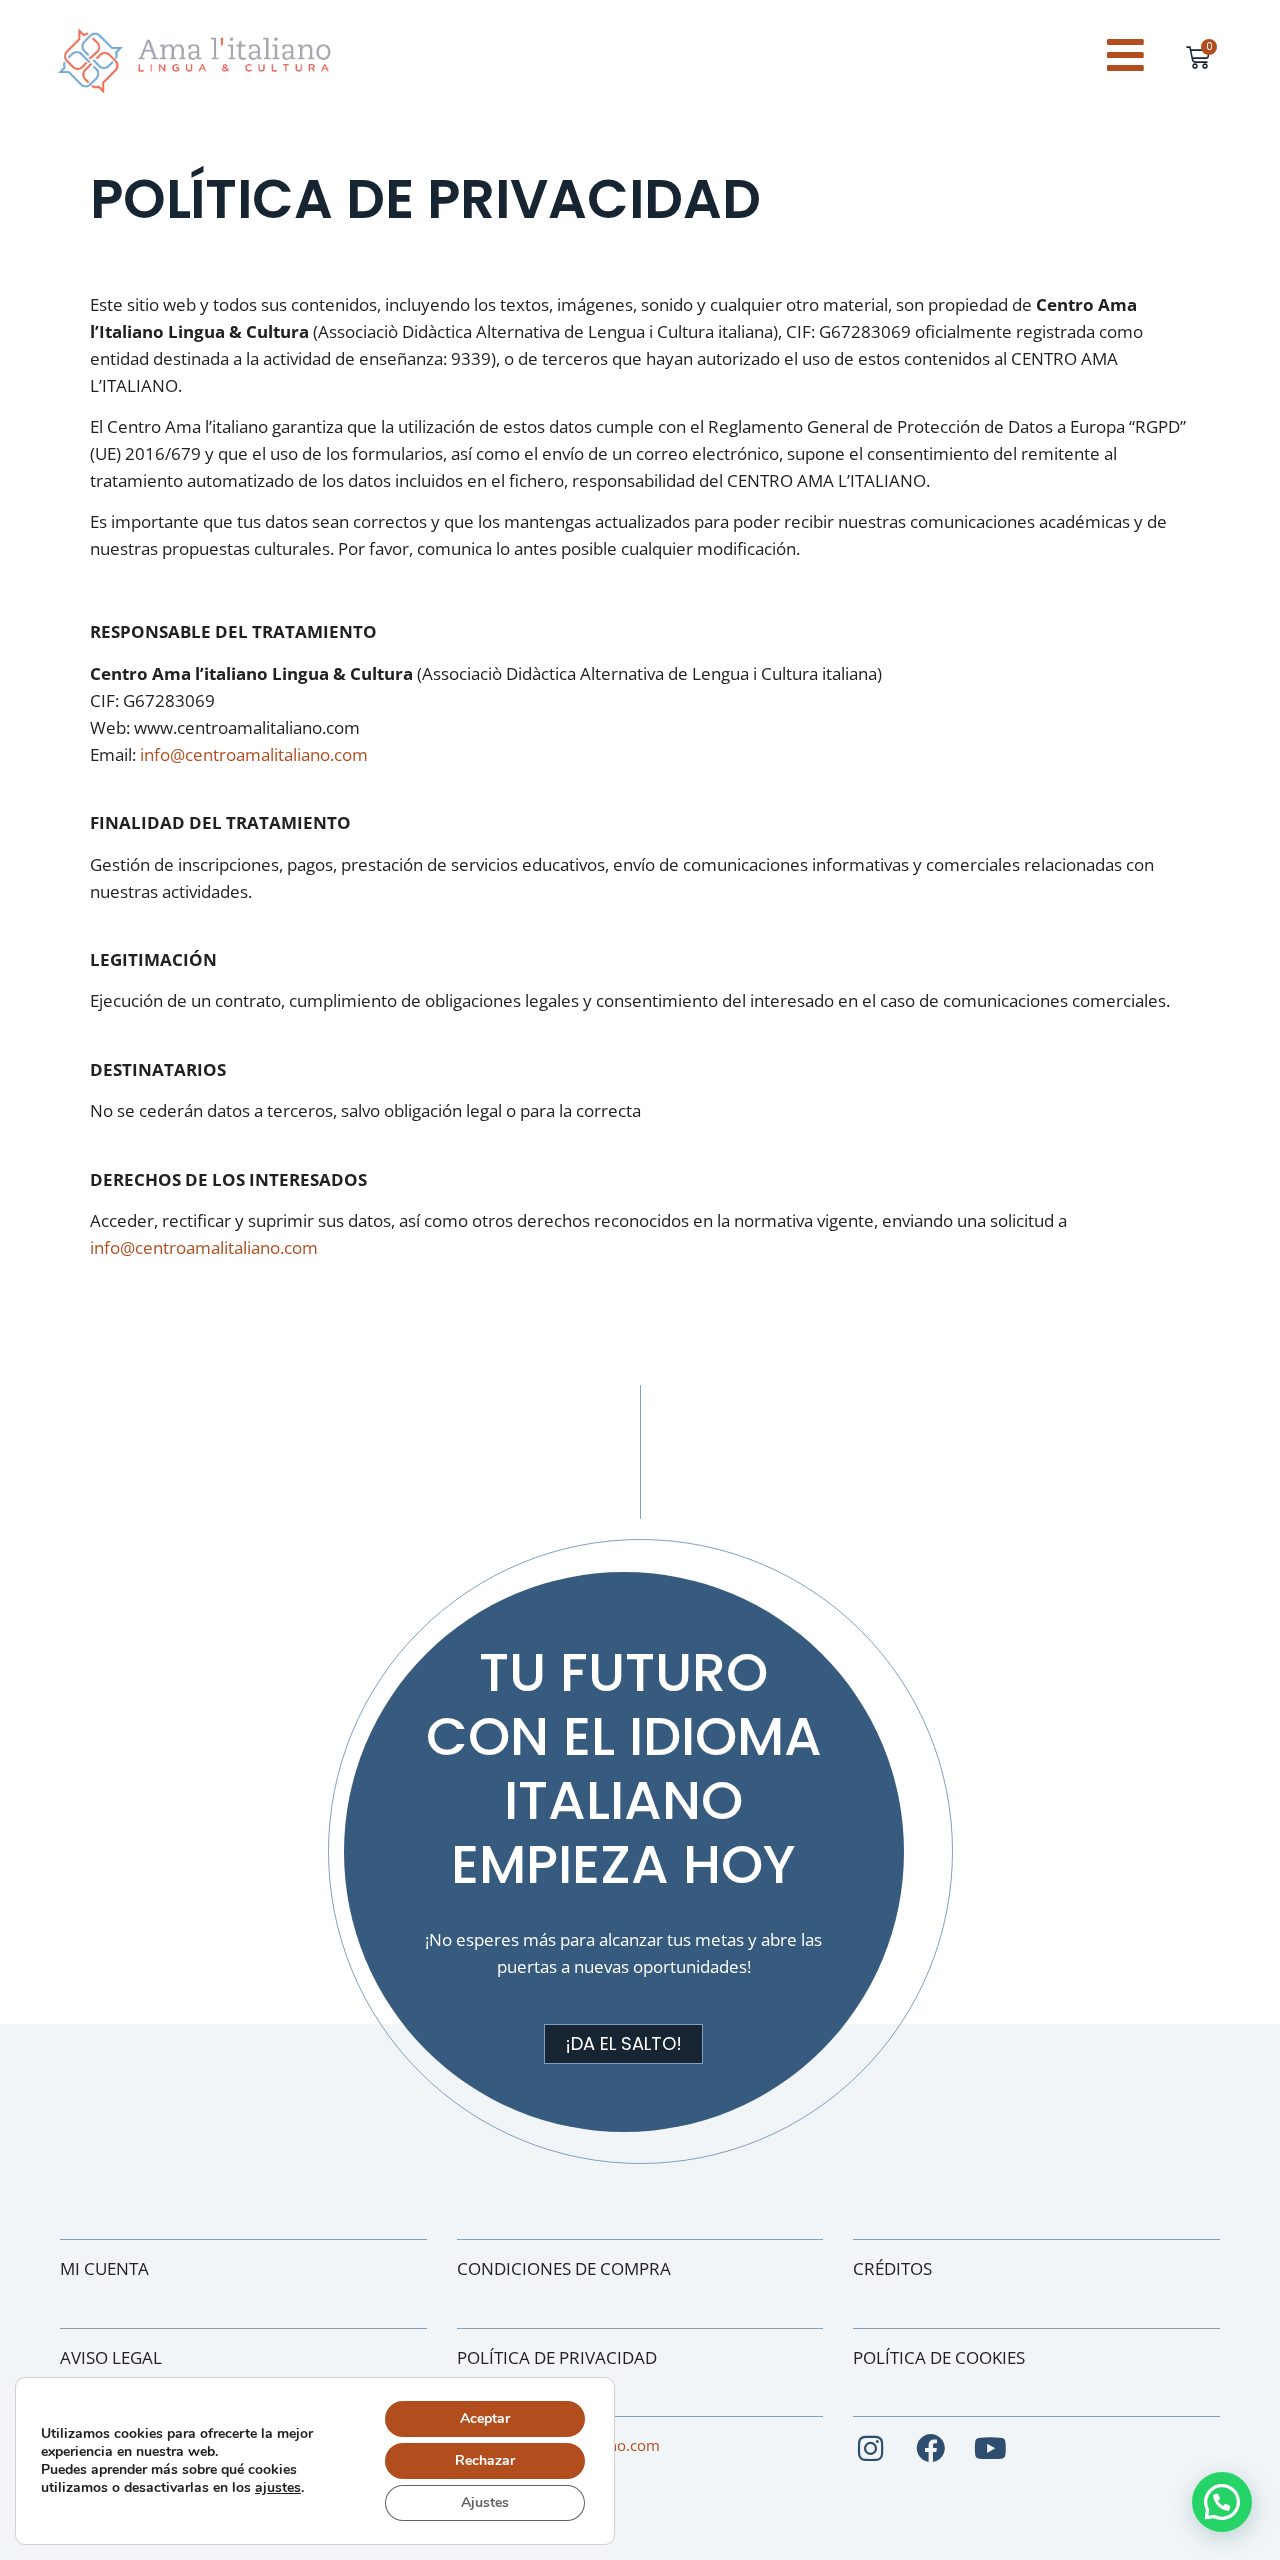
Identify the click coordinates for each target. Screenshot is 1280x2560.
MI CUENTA (104, 2268)
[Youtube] (990, 2449)
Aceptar (485, 2418)
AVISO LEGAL (111, 2357)
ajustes (278, 2488)
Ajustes (485, 2502)
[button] (1222, 2502)
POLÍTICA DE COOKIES (939, 2357)
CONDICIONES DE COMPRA (564, 2268)
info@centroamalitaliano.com (254, 754)
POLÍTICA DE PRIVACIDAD (557, 2357)
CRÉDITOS (892, 2268)
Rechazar (485, 2460)
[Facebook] (930, 2449)
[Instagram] (870, 2449)
